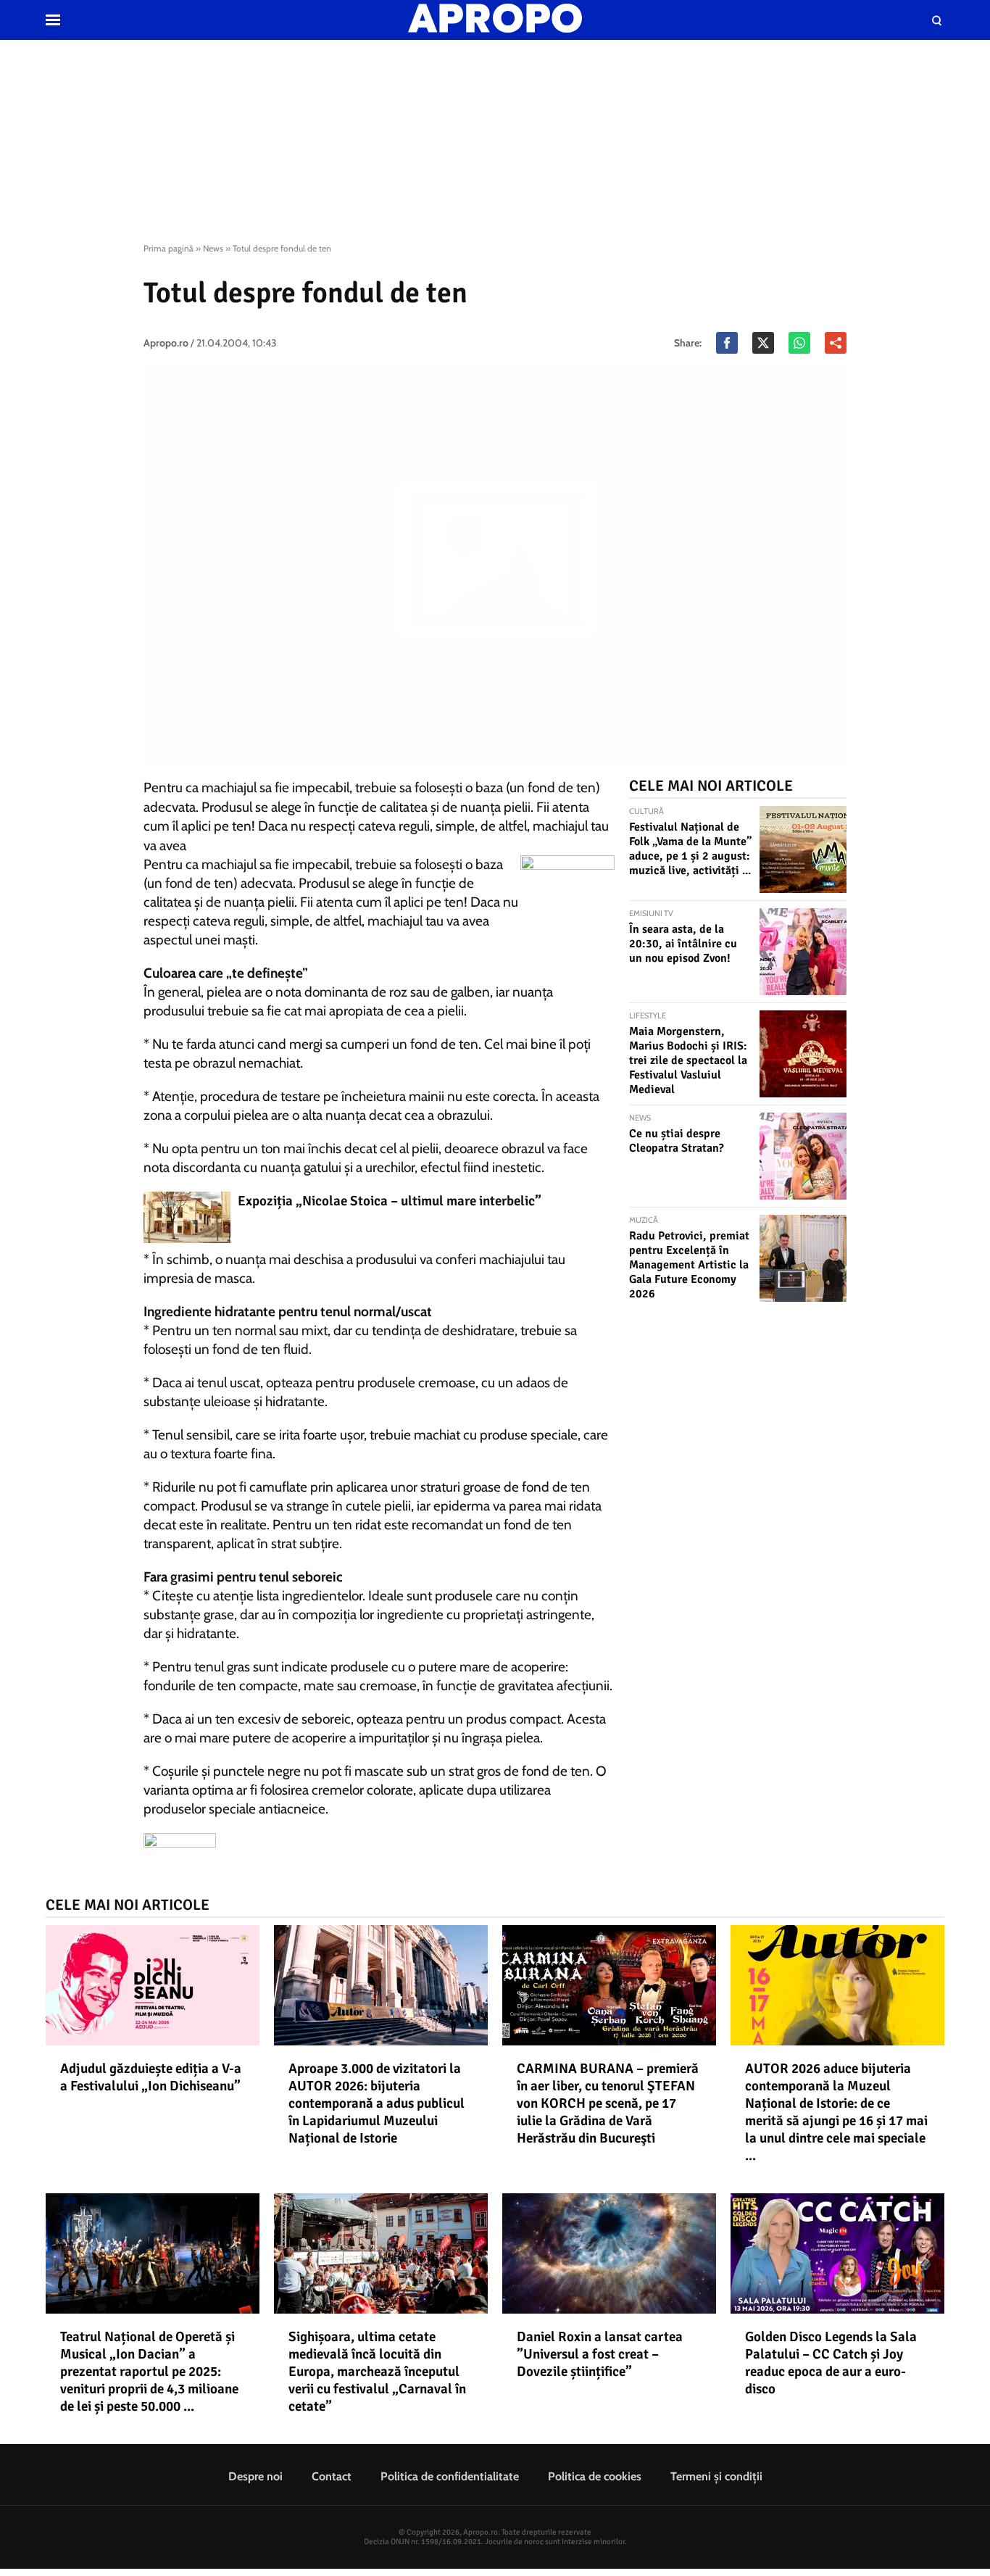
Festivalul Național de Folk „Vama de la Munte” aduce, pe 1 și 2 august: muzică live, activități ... (690, 849)
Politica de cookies (595, 2476)
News (213, 248)
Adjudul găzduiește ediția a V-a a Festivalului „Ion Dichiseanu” (151, 2077)
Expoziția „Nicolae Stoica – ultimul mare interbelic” (390, 1201)
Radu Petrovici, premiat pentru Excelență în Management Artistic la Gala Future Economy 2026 (689, 1265)
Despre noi (255, 2476)
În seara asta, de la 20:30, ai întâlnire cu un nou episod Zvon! (683, 944)
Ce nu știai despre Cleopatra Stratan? (677, 1141)
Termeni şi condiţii (716, 2476)
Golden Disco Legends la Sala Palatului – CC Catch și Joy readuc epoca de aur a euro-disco (831, 2363)
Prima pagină (169, 248)
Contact (332, 2476)
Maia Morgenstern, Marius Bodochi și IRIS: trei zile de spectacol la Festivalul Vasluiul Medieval (688, 1060)
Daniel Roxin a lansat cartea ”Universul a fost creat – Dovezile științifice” (600, 2354)
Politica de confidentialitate (450, 2476)
